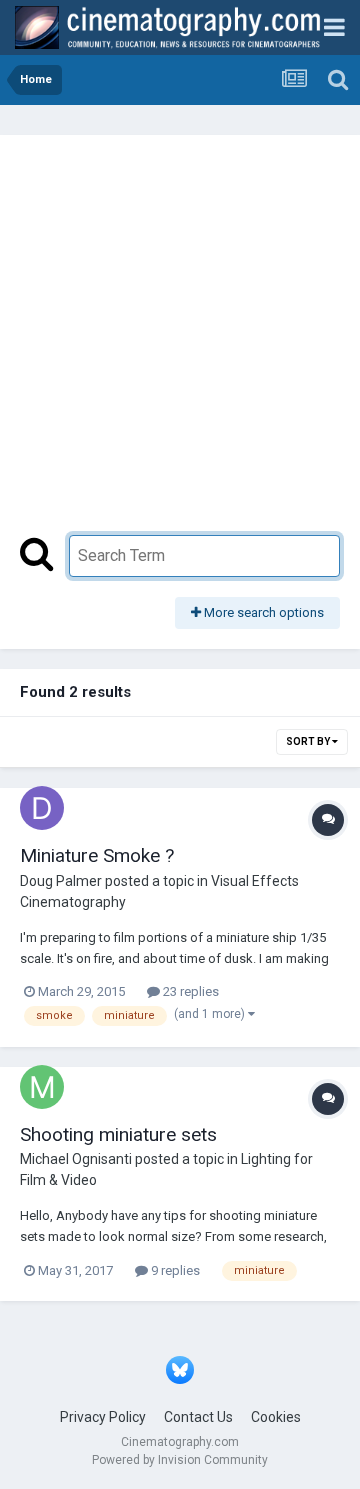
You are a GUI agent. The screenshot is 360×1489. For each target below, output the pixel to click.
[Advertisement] (180, 345)
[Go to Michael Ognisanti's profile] (42, 1087)
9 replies (174, 1270)
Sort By (309, 741)
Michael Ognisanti (76, 1159)
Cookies (276, 1417)
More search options (262, 612)
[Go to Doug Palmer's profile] (42, 808)
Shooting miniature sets (118, 1134)
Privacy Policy (103, 1417)
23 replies (189, 991)
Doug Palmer (61, 881)
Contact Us (198, 1417)
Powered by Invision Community (180, 1460)
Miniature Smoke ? (97, 855)
